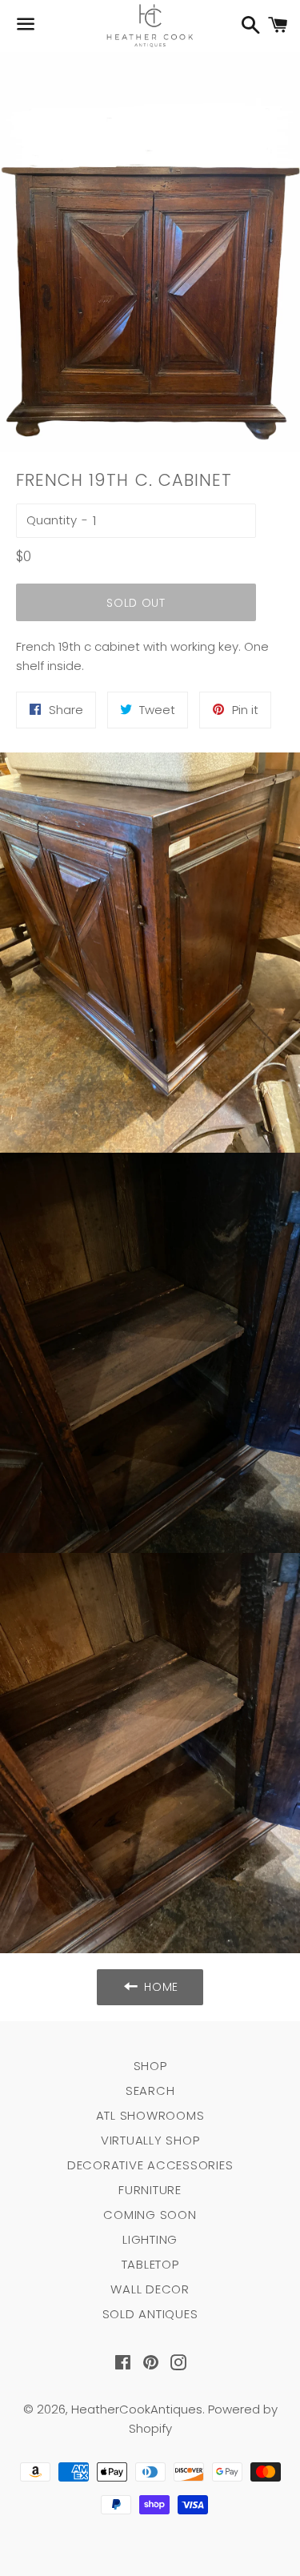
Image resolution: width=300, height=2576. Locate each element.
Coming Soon (150, 2215)
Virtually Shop (150, 2140)
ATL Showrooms (150, 2115)
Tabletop (150, 2264)
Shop (150, 2066)
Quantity (52, 520)
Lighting (150, 2239)
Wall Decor (150, 2289)
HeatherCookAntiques (137, 2409)
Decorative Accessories (150, 2165)
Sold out (136, 603)
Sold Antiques (150, 2314)
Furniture (150, 2190)
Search (150, 2090)
